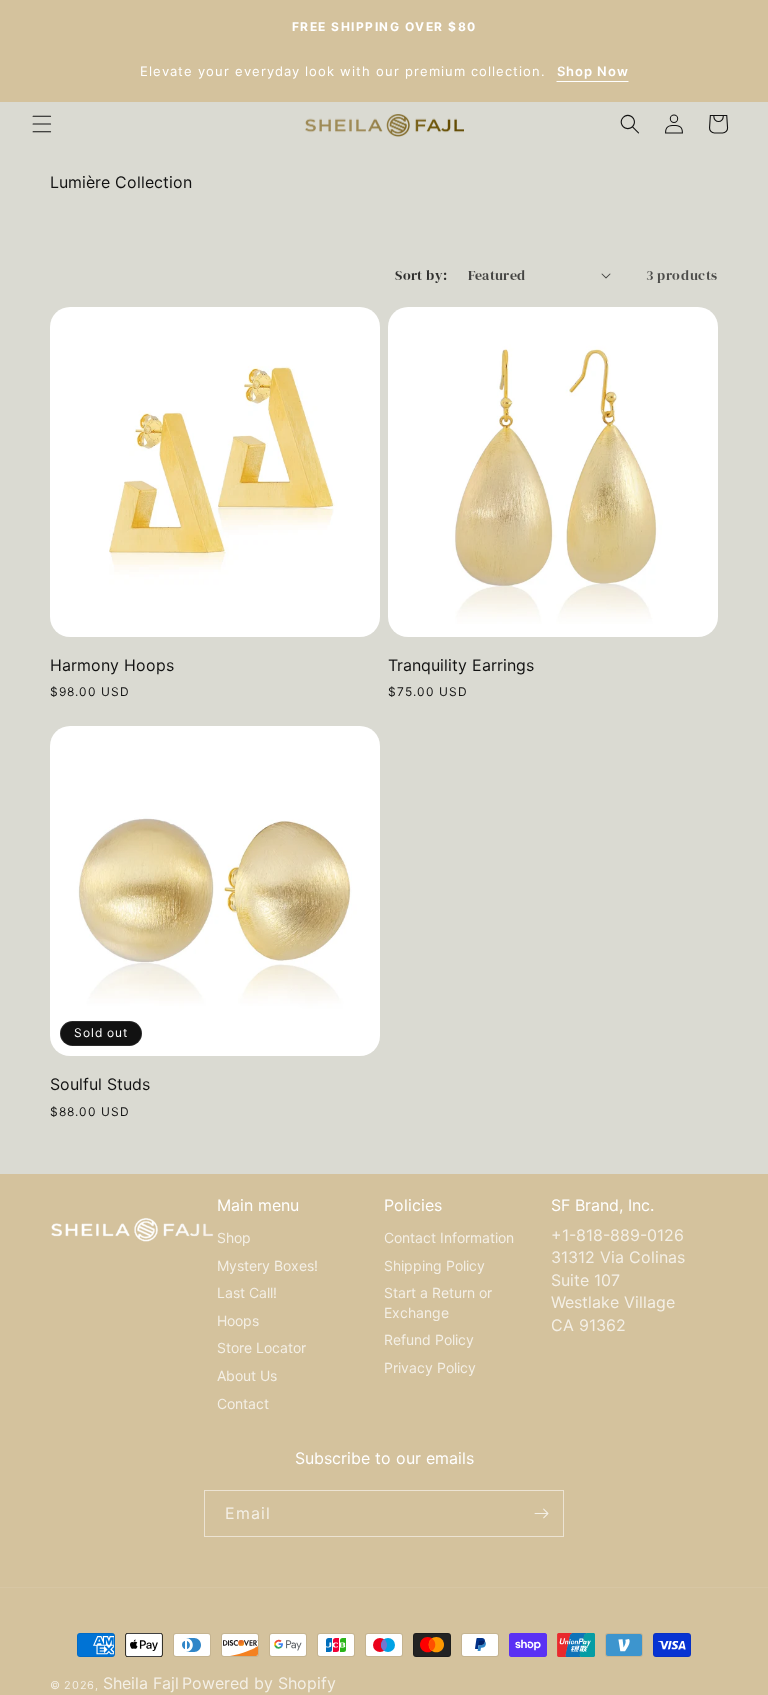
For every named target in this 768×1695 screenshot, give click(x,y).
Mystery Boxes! (267, 1265)
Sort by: (421, 275)
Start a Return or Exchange (438, 1302)
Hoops (238, 1320)
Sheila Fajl (141, 1683)
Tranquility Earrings (461, 665)
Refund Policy (429, 1339)
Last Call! (247, 1292)
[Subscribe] (541, 1513)
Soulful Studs (100, 1084)
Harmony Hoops (112, 665)
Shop (234, 1237)
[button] (42, 124)
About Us (247, 1375)
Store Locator (261, 1347)
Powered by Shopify (259, 1683)
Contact (243, 1403)
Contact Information (449, 1237)
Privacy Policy (430, 1367)
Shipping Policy (434, 1265)
